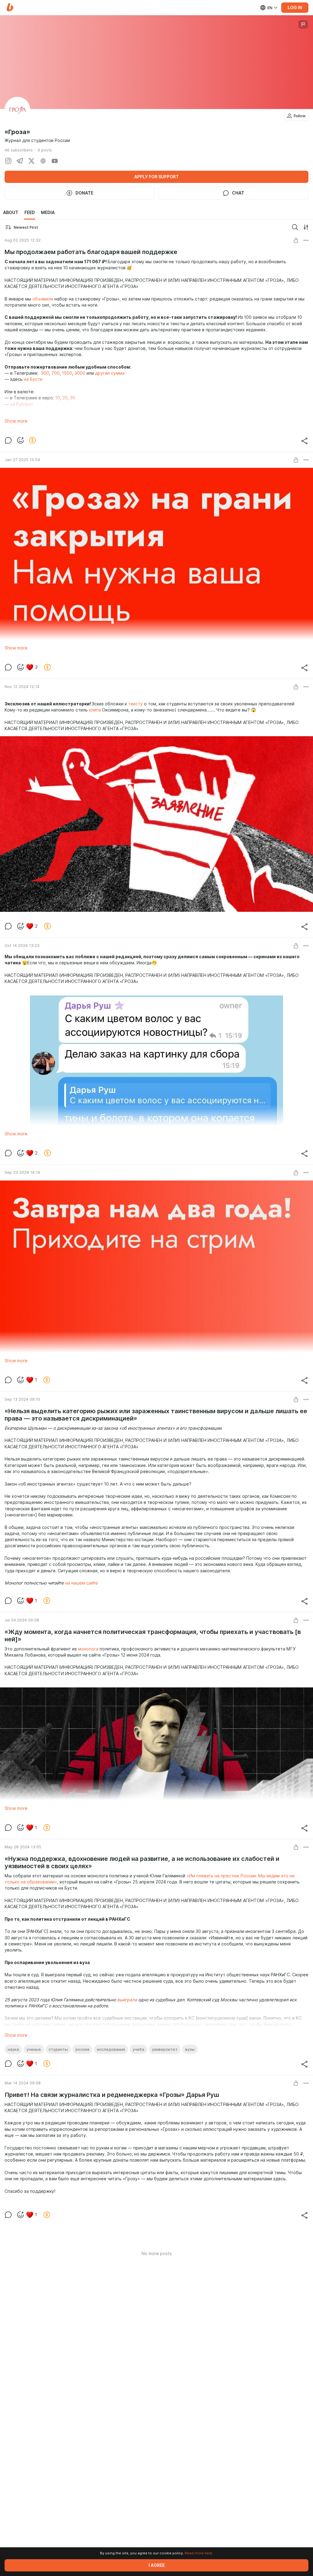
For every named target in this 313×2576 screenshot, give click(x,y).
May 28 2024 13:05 (23, 1847)
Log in (295, 8)
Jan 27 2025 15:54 (22, 460)
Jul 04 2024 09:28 (22, 1620)
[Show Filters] (306, 227)
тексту (135, 704)
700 (55, 373)
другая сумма (110, 373)
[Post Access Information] (296, 240)
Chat (238, 193)
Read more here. (199, 2553)
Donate (84, 193)
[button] (10, 7)
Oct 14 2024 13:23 (22, 945)
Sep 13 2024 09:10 (22, 1399)
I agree (157, 2565)
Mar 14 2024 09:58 (23, 2083)
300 (45, 373)
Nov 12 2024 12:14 (22, 686)
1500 (67, 373)
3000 (80, 373)
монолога (88, 1649)
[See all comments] (8, 440)
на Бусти (33, 379)
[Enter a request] (295, 227)
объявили (43, 299)
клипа (95, 710)
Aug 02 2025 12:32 (23, 240)
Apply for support (156, 177)
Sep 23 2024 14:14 (22, 1172)
